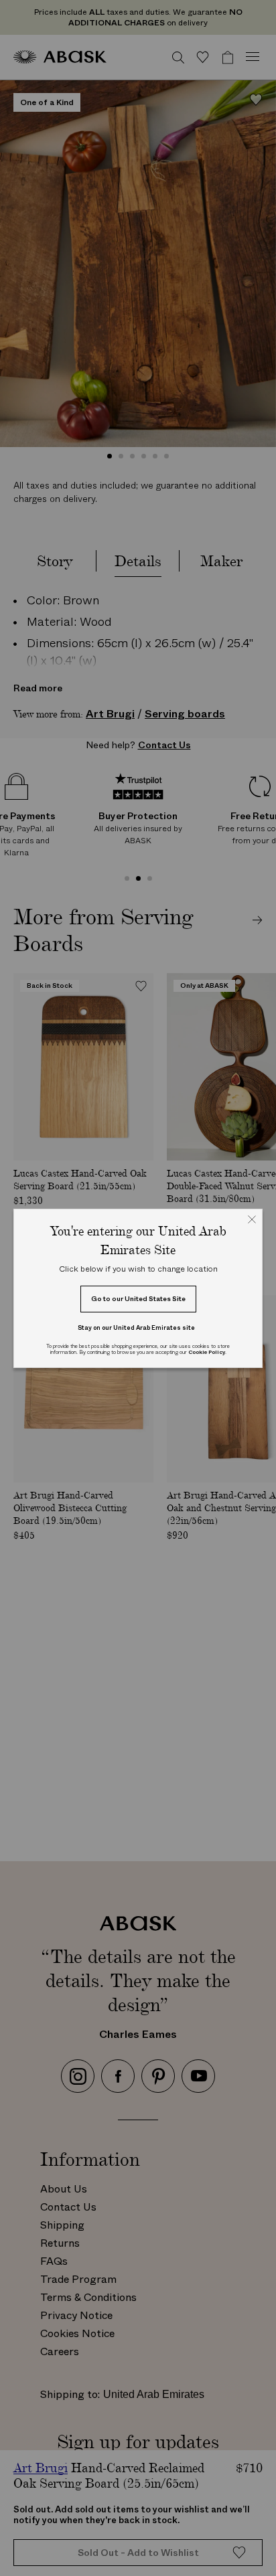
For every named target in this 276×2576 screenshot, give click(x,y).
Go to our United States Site (138, 1299)
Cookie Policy (207, 1352)
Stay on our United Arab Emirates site (136, 1327)
